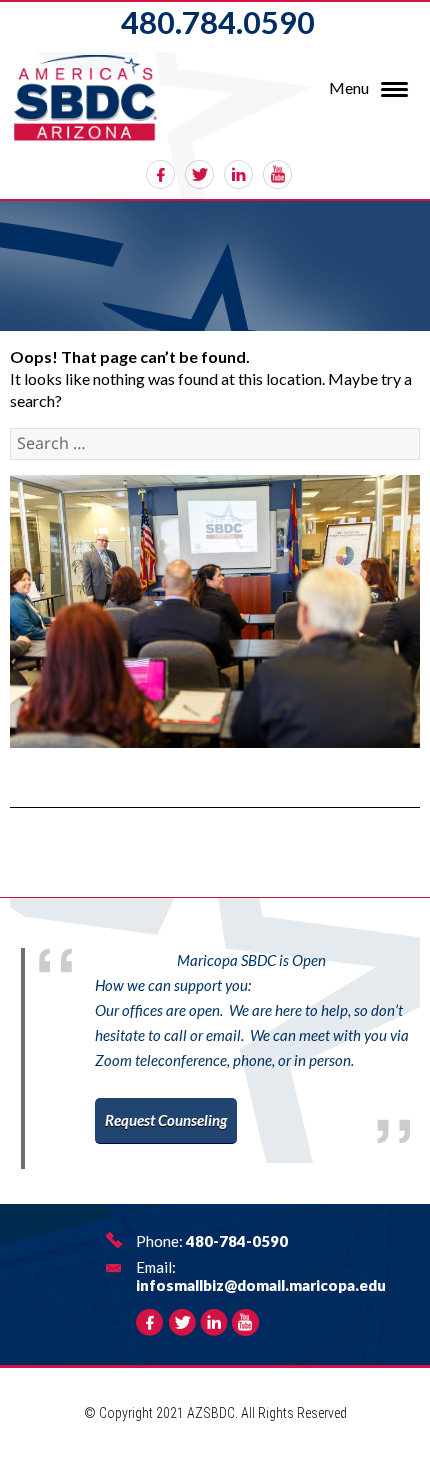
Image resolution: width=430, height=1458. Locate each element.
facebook (160, 174)
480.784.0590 (218, 22)
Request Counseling (166, 1120)
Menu (349, 87)
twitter (199, 174)
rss (277, 174)
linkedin (238, 174)
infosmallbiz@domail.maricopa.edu (261, 1285)
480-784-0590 (237, 1241)
